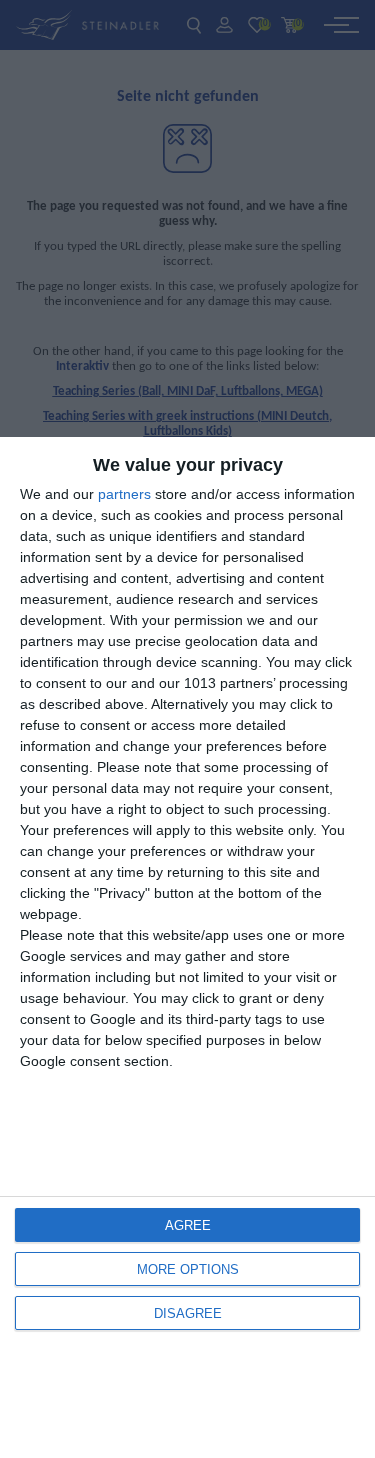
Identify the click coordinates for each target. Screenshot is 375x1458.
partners (124, 494)
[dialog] (187, 947)
